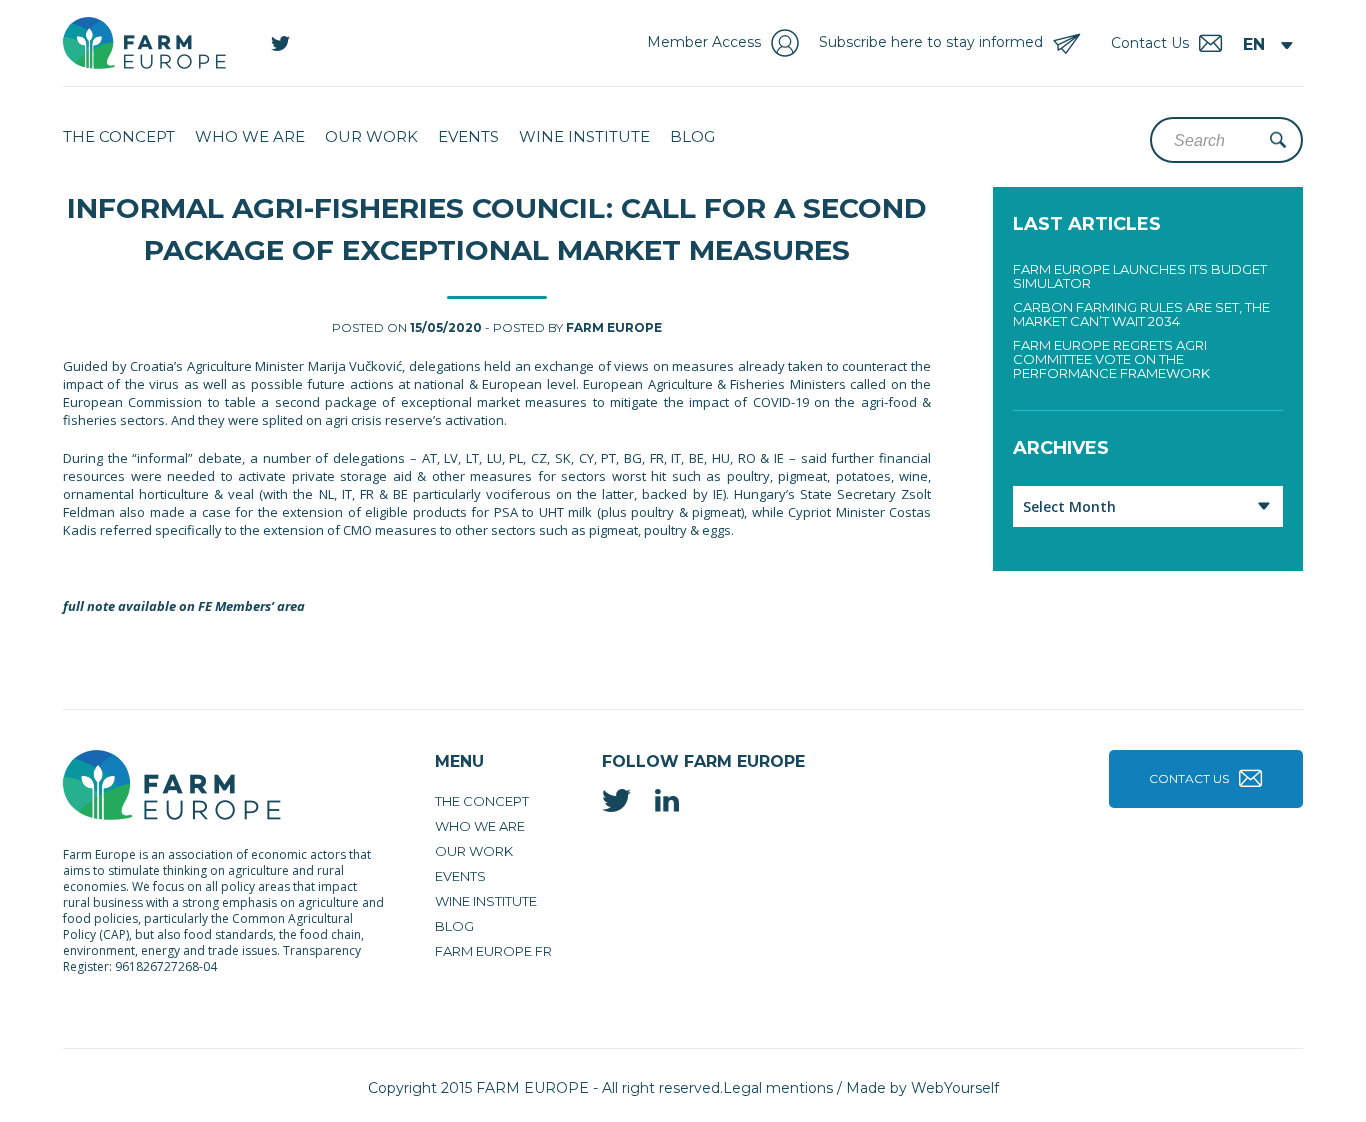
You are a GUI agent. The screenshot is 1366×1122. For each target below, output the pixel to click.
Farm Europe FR (493, 951)
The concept (119, 136)
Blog (692, 136)
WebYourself (955, 1088)
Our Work (371, 136)
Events (468, 136)
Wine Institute (584, 136)
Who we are (250, 136)
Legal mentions (778, 1088)
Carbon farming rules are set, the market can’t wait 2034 (1141, 314)
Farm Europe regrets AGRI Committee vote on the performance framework (1111, 359)
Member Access (704, 42)
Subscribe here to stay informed (931, 42)
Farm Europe (614, 327)
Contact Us (1189, 778)
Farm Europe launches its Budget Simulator (1140, 276)
